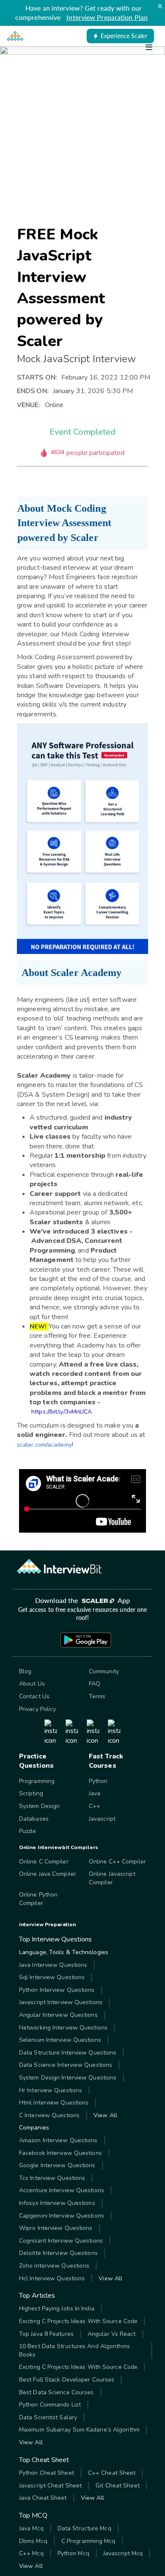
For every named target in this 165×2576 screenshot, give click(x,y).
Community (104, 1671)
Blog (25, 1671)
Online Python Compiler (38, 1899)
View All (105, 2115)
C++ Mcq (31, 2553)
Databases (34, 1819)
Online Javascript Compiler (112, 1878)
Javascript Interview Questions (61, 2002)
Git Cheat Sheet (118, 2486)
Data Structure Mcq (84, 2528)
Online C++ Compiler (117, 1862)
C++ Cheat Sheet (112, 2473)
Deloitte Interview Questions (58, 2253)
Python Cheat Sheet (47, 2473)
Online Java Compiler (48, 1874)
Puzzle (28, 1831)
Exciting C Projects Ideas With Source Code (78, 2321)
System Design (39, 1806)
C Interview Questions (49, 2115)
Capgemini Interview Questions (62, 2216)
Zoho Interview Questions (54, 2266)
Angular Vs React (112, 2334)
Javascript (102, 1819)
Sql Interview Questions (52, 1977)
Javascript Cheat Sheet (50, 2486)
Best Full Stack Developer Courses (67, 2380)
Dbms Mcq (33, 2541)
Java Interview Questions (53, 1965)
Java (95, 1793)
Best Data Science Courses (56, 2392)
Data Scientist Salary (48, 2417)
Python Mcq (73, 2553)
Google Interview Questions (57, 2165)
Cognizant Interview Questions (61, 2241)
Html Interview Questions (54, 2103)
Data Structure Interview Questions (68, 2053)
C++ (95, 1806)
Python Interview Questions (57, 1990)
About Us (32, 1684)
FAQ (95, 1684)
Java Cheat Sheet (43, 2498)
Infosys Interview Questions (57, 2203)
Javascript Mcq (123, 2553)
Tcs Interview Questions (52, 2178)
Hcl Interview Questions (52, 2278)
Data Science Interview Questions (66, 2065)
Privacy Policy (37, 1709)
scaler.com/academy (44, 1445)
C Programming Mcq (88, 2541)
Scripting (31, 1793)
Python (98, 1781)
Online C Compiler (44, 1862)
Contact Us (34, 1696)
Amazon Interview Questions (58, 2140)
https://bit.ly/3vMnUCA (62, 1412)
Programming (37, 1781)
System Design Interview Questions (68, 2078)
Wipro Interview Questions (56, 2228)
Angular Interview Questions (58, 2015)
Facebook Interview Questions (60, 2153)
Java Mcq (31, 2528)
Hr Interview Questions (51, 2090)
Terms (97, 1696)
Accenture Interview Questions (62, 2190)
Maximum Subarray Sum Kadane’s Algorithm (79, 2430)
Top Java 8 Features (46, 2334)
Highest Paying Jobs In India (57, 2308)
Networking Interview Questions (63, 2028)
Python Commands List (50, 2405)
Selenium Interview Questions (60, 2040)
